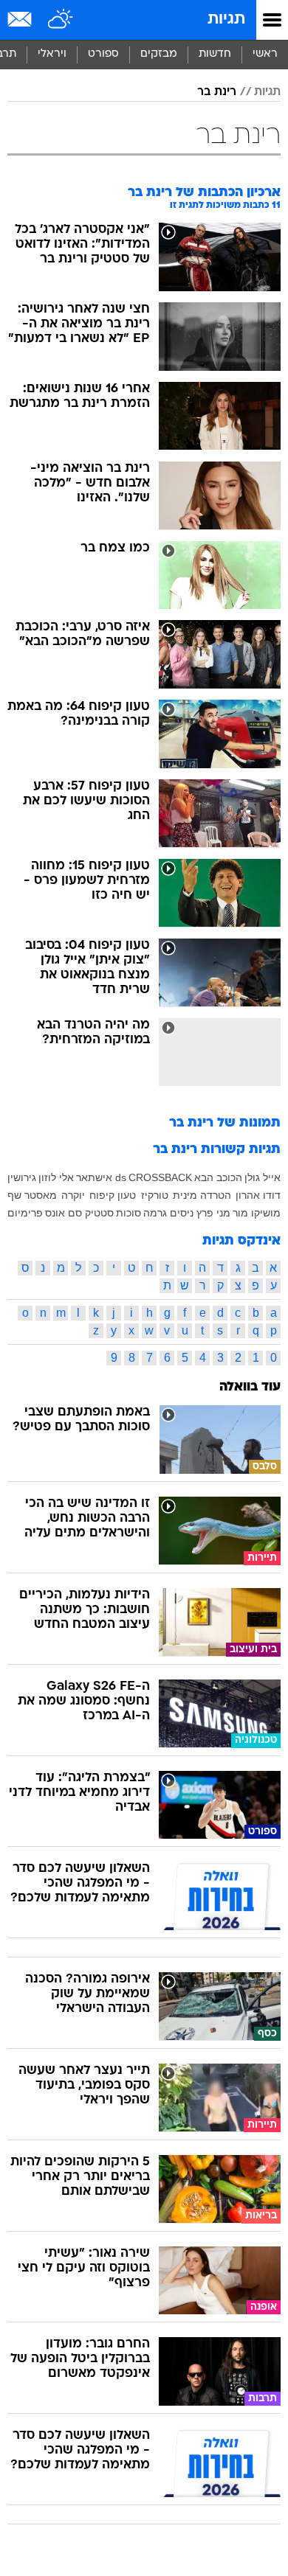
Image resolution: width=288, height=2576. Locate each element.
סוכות (128, 1213)
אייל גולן (263, 1177)
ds (121, 1177)
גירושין (22, 1177)
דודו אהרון (258, 1195)
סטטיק (99, 1213)
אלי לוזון (56, 1177)
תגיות (226, 20)
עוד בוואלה (250, 1387)
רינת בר (217, 92)
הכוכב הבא (218, 1177)
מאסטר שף (32, 1195)
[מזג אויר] (61, 20)
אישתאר (94, 1177)
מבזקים (159, 54)
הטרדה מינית (202, 1195)
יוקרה (73, 1195)
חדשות (215, 54)
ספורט (103, 54)
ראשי (265, 54)
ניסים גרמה (168, 1213)
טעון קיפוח (113, 1195)
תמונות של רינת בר (225, 1123)
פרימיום (25, 1213)
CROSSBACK (160, 1177)
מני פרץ (213, 1213)
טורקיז (155, 1195)
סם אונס (64, 1213)
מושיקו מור (257, 1213)
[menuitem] (215, 55)
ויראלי (52, 54)
